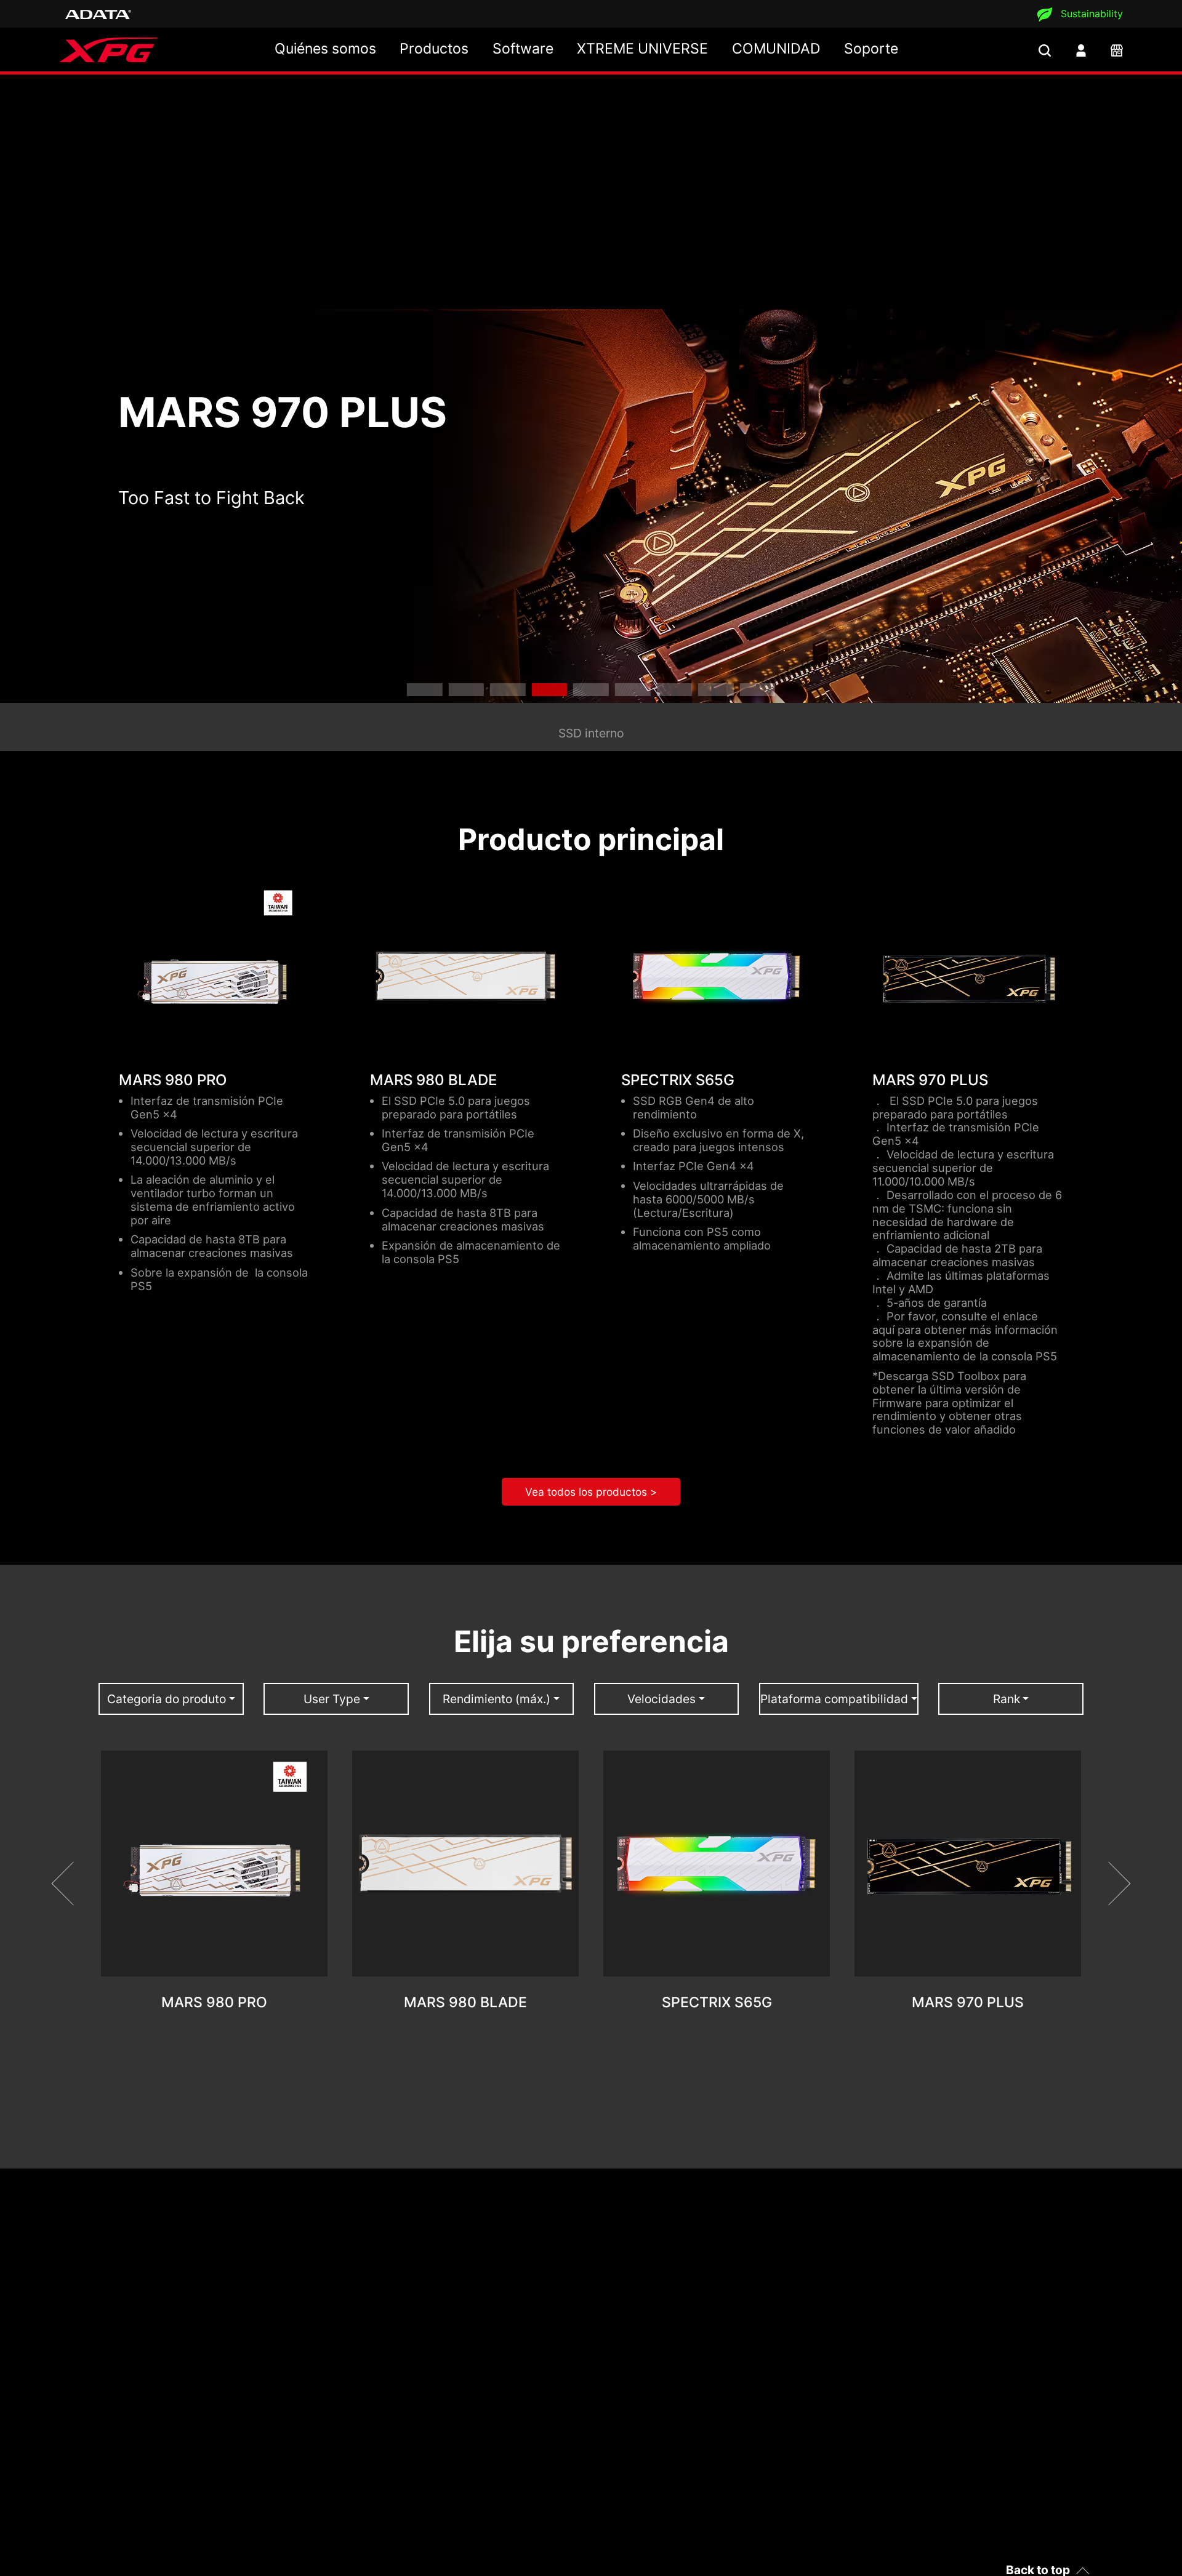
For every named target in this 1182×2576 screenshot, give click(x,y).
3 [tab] (508, 690)
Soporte (871, 49)
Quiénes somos (325, 49)
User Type (332, 1699)
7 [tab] (674, 690)
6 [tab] (633, 690)
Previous (74, 1884)
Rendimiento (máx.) (497, 1699)
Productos (434, 49)
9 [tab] (758, 690)
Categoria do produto (167, 1699)
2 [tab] (466, 690)
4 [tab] (550, 690)
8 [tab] (716, 690)
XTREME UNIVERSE (642, 49)
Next (1109, 1884)
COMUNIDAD (776, 49)
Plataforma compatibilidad (834, 1699)
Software (523, 49)
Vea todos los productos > (591, 1492)
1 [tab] (425, 690)
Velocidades (661, 1699)
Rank (1007, 1699)
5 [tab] (591, 690)
